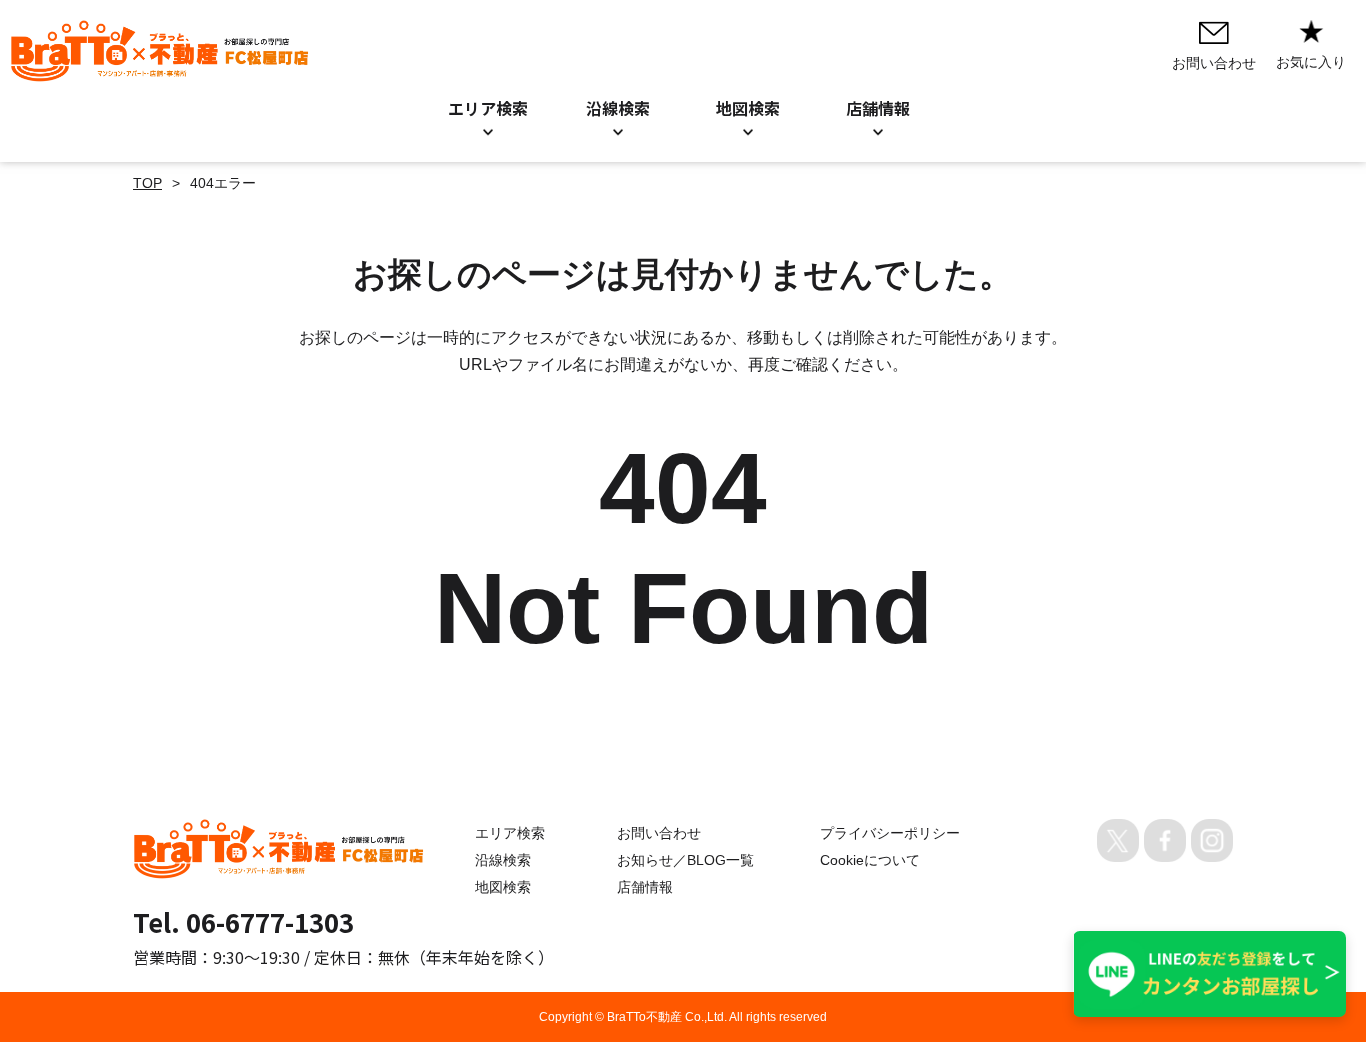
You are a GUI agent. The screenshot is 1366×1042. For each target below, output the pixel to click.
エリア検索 (488, 108)
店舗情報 (645, 887)
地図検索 (748, 108)
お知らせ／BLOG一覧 (685, 860)
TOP (147, 183)
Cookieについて (870, 860)
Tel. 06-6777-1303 (243, 921)
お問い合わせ (659, 833)
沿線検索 (618, 108)
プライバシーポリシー (890, 833)
